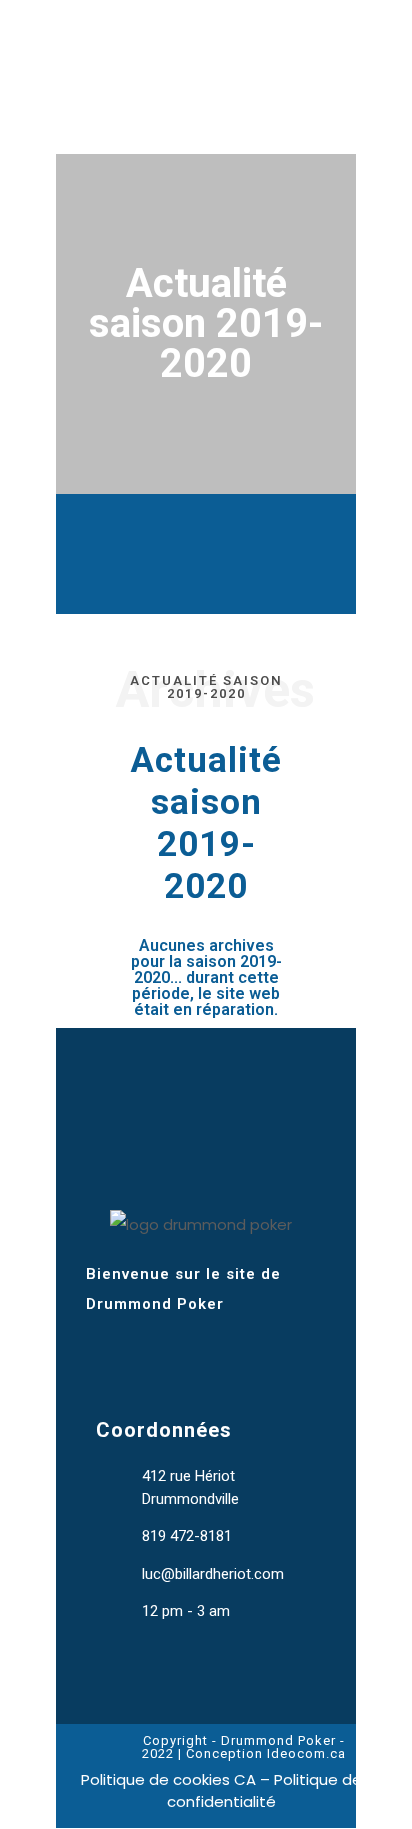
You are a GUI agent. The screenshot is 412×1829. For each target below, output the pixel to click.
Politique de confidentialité (264, 1791)
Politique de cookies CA (168, 1779)
